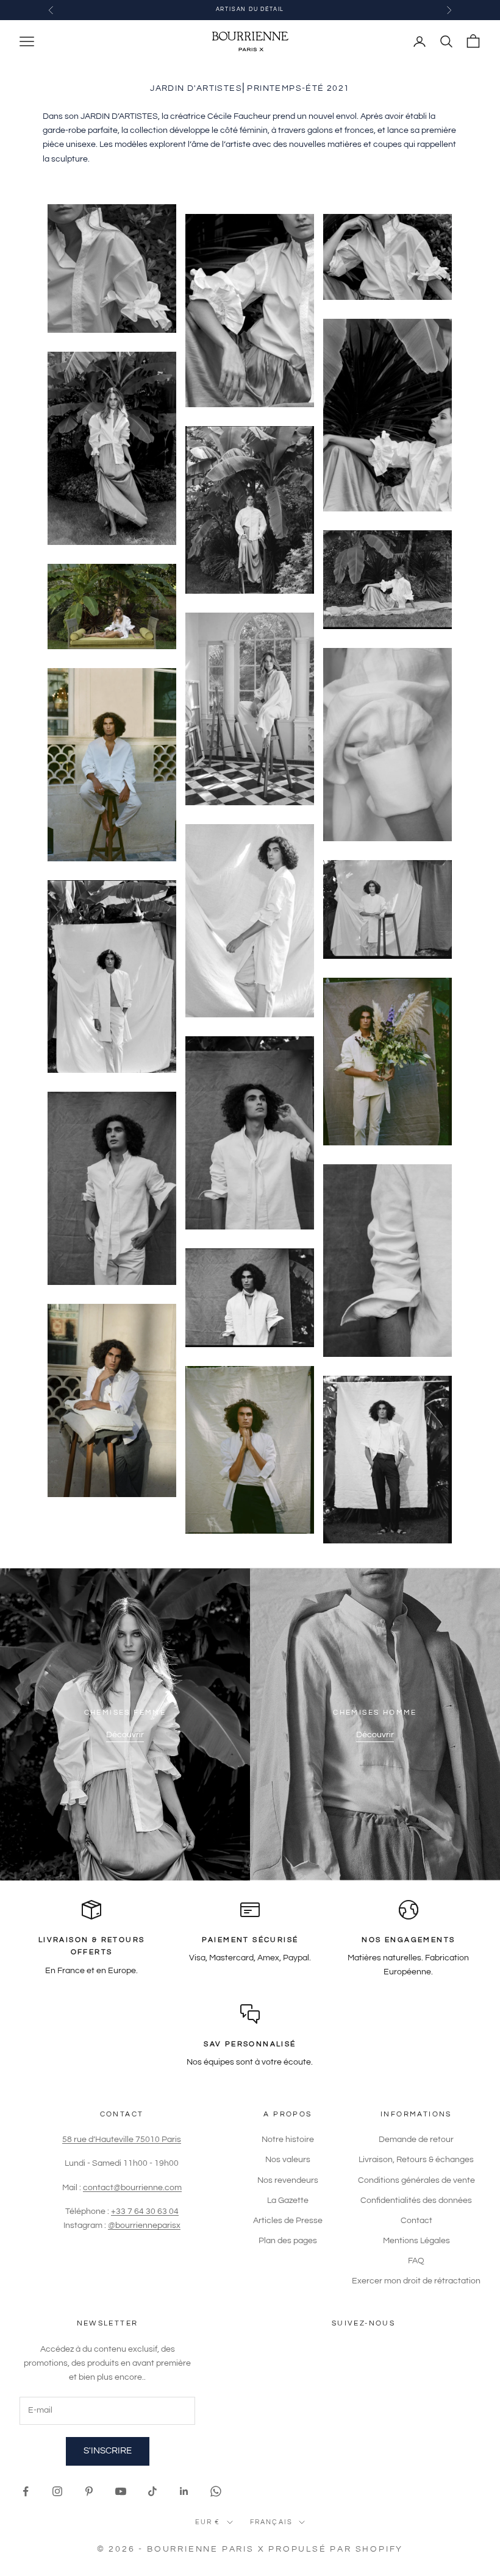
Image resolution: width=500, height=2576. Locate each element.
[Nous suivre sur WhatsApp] (216, 2491)
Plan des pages (288, 2241)
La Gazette (288, 2201)
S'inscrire (108, 2451)
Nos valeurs (288, 2160)
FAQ (416, 2261)
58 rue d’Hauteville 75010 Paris (122, 2140)
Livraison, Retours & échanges (416, 2160)
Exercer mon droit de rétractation (416, 2281)
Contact (416, 2221)
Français (272, 2522)
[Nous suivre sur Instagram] (57, 2491)
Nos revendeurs (288, 2180)
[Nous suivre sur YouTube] (121, 2491)
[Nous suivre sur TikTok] (152, 2491)
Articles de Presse (288, 2221)
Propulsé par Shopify (336, 2549)
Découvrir (125, 1735)
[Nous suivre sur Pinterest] (89, 2491)
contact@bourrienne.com (132, 2188)
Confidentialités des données (416, 2201)
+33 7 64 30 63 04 (145, 2211)
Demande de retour (416, 2140)
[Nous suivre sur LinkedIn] (184, 2491)
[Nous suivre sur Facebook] (26, 2491)
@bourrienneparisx (144, 2226)
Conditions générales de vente (416, 2180)
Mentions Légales (416, 2241)
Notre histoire (288, 2140)
